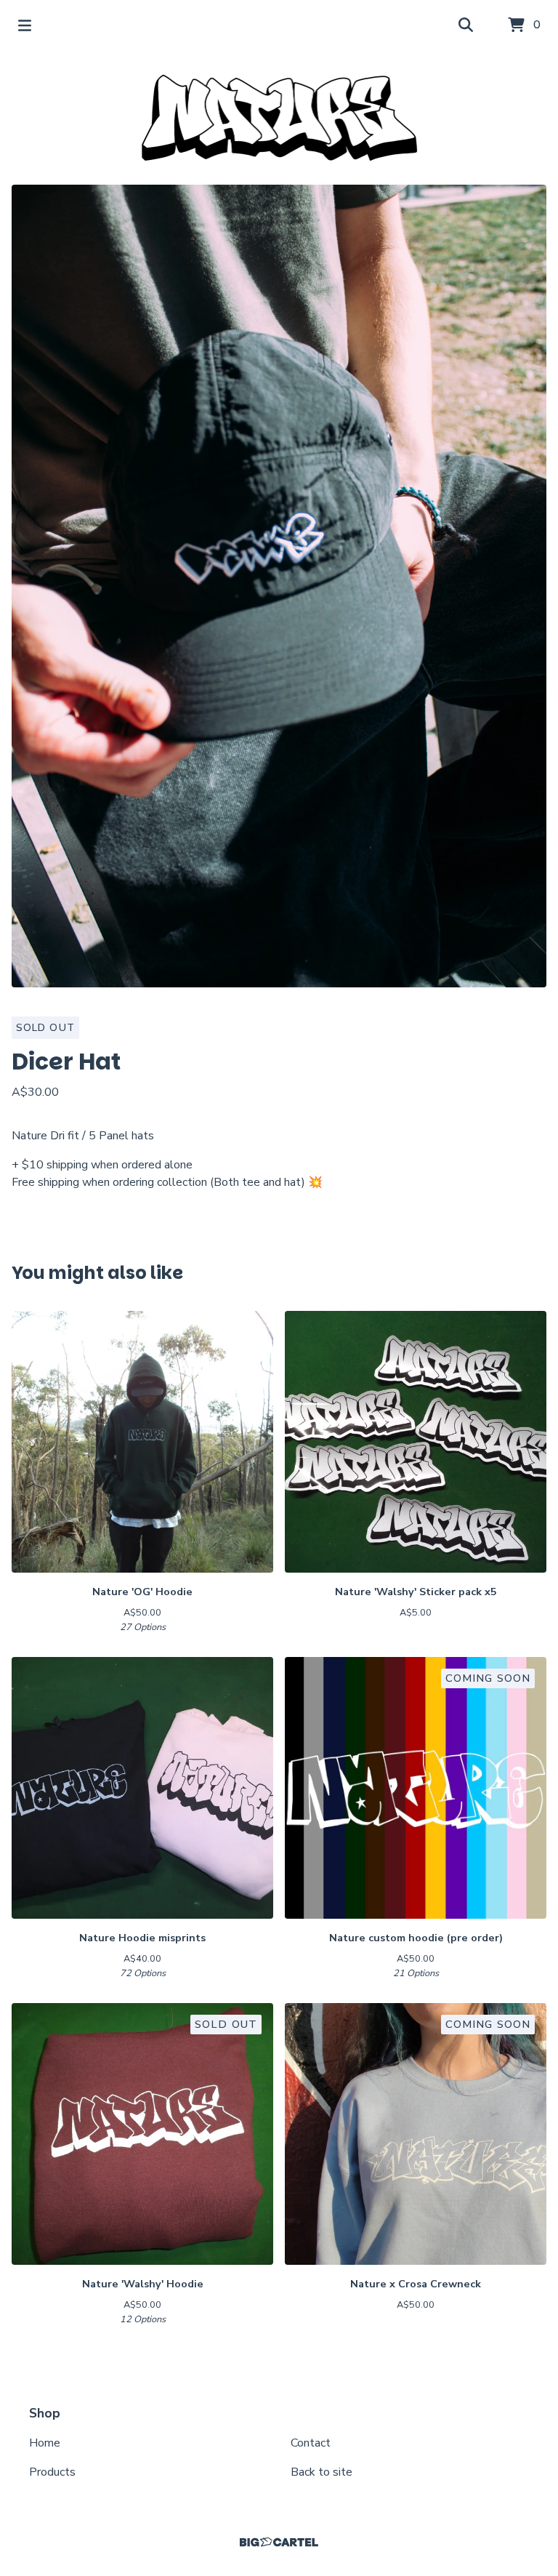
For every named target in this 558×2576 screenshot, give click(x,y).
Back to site (322, 2472)
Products (52, 2472)
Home (45, 2443)
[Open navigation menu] (25, 25)
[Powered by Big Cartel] (279, 2542)
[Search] (466, 25)
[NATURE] (279, 118)
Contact (311, 2443)
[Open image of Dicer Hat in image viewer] (279, 586)
